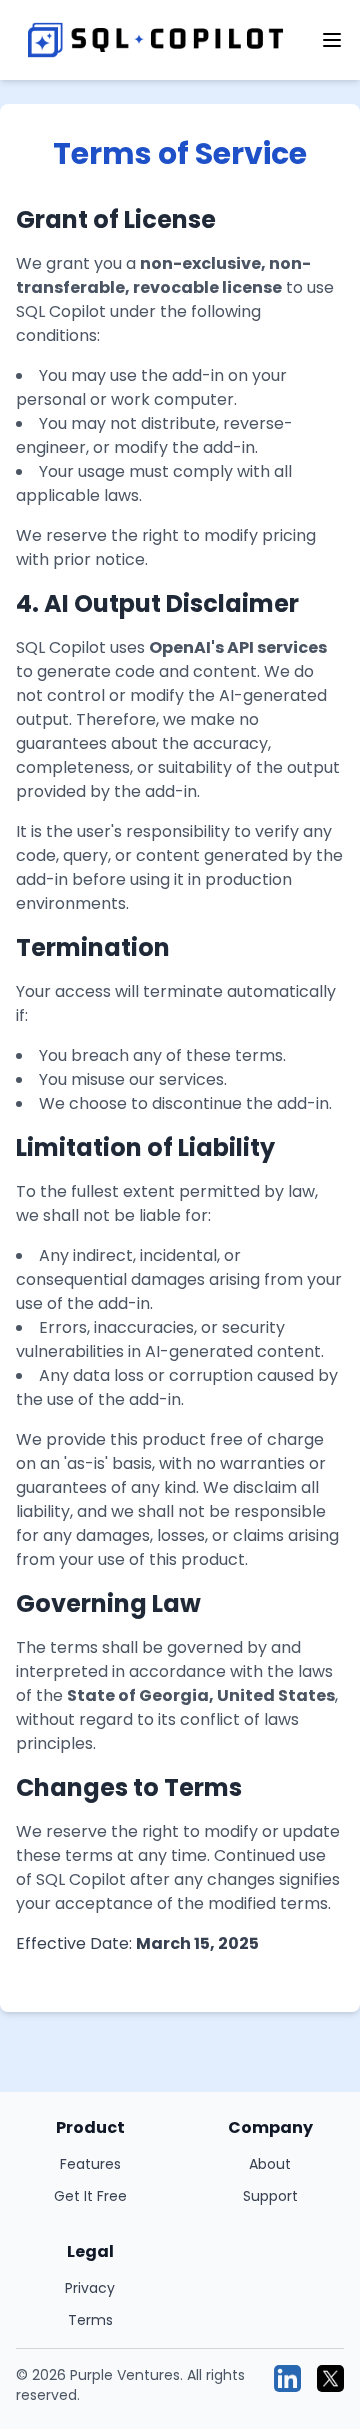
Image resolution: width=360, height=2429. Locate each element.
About (270, 2164)
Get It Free (90, 2196)
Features (90, 2164)
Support (270, 2196)
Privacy (90, 2288)
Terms (90, 2320)
